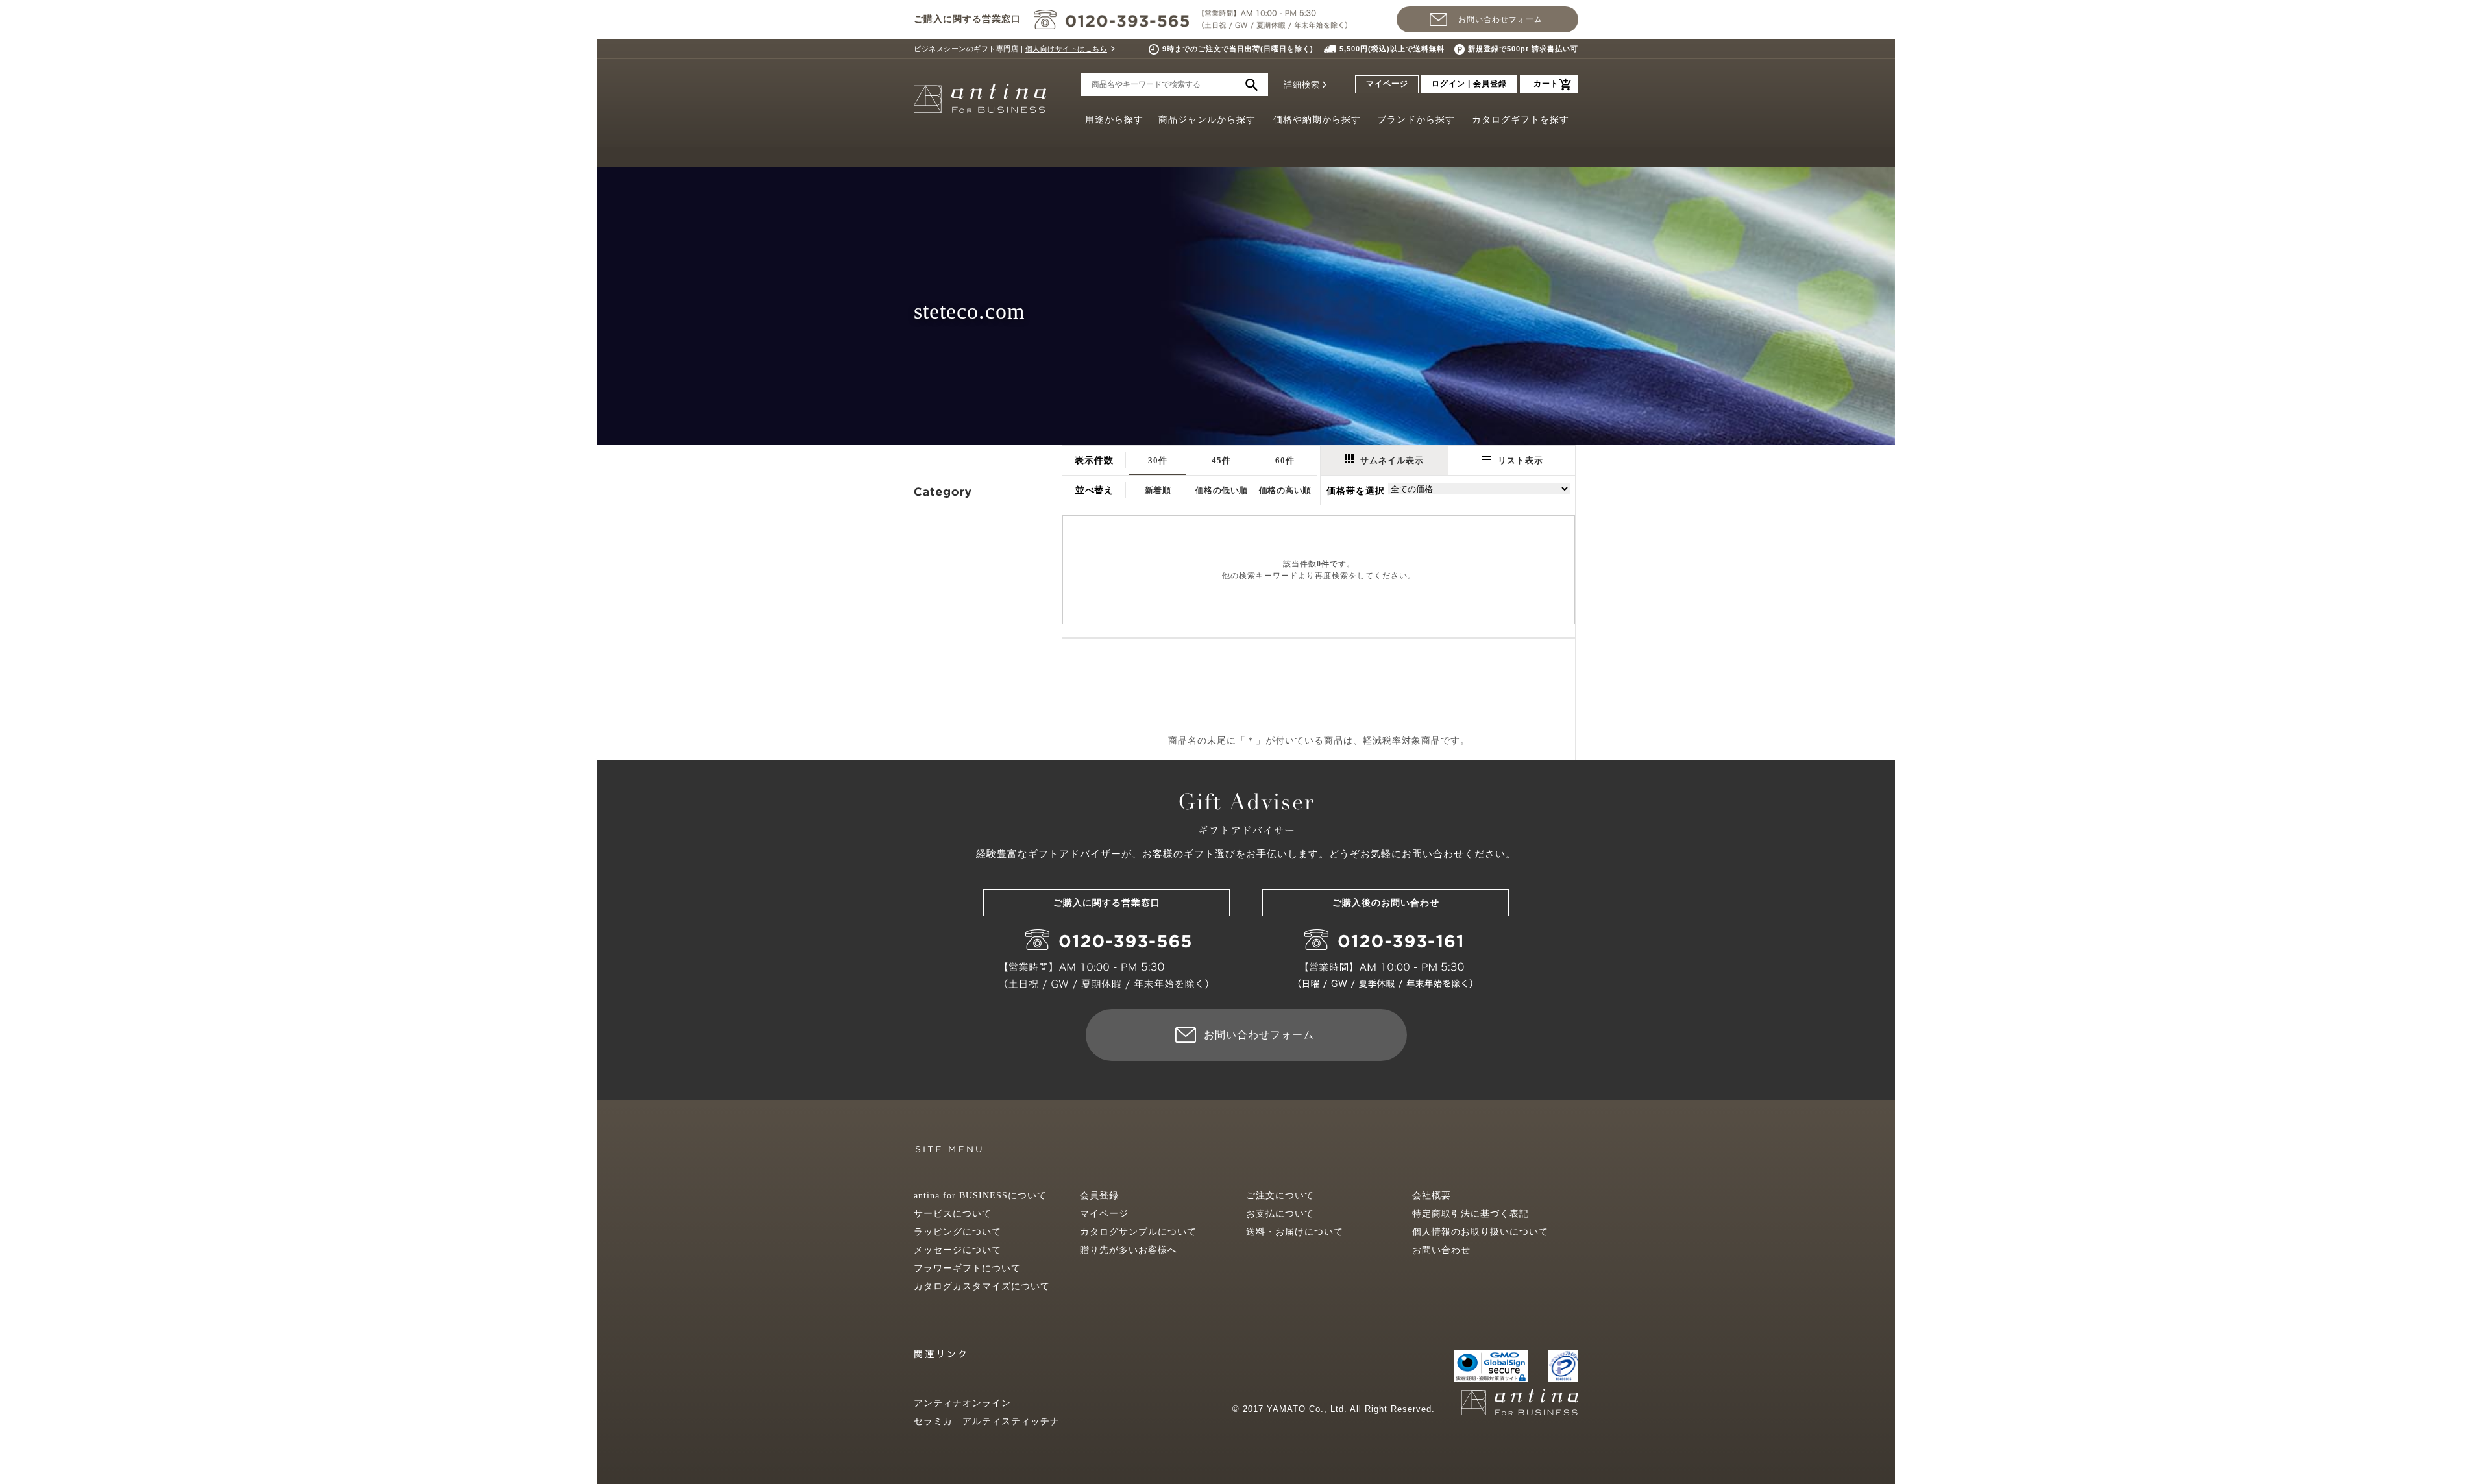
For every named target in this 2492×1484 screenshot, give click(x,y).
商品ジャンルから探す (1207, 120)
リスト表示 (1521, 460)
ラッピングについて (958, 1232)
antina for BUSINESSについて (980, 1196)
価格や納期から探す (1317, 120)
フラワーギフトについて (967, 1268)
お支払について (1280, 1214)
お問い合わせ (1441, 1250)
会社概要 (1432, 1196)
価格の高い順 (1285, 490)
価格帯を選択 (1356, 491)
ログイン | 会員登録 (1469, 84)
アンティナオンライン (962, 1403)
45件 (1221, 460)
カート (1546, 84)
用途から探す (1114, 120)
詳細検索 (1302, 85)
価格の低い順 (1222, 490)
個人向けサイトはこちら (1067, 49)
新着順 (1158, 490)
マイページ (1387, 84)
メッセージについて (958, 1250)
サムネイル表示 (1392, 460)
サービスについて (953, 1214)
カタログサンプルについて (1138, 1232)
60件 (1285, 460)
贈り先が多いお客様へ (1129, 1250)
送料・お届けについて (1295, 1232)
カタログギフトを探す (1521, 120)
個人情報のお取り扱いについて (1480, 1232)
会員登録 (1099, 1196)
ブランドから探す (1416, 120)
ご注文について (1280, 1196)
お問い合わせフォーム (1500, 19)
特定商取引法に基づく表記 (1471, 1214)
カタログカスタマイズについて (982, 1286)
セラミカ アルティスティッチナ (987, 1421)
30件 (1158, 460)
